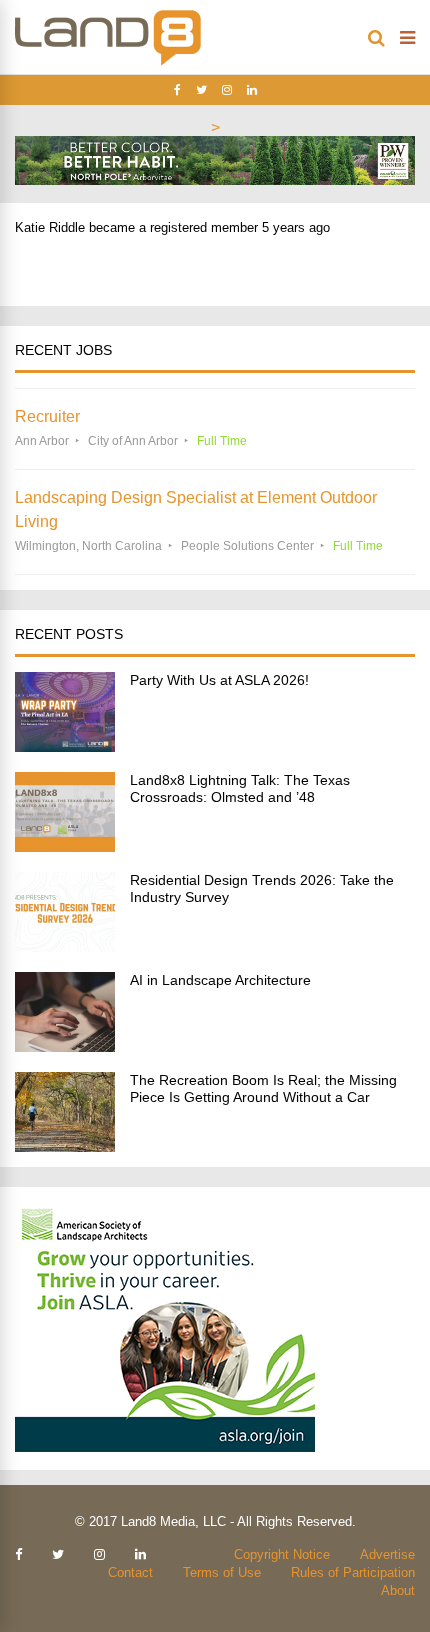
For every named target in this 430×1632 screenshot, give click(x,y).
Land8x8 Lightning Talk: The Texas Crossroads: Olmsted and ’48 (240, 788)
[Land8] (108, 62)
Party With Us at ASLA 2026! (219, 680)
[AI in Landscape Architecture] (65, 1046)
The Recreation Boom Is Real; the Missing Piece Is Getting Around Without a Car (263, 1088)
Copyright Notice (282, 1554)
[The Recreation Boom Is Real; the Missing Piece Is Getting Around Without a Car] (65, 1146)
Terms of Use (222, 1572)
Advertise (387, 1554)
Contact (130, 1572)
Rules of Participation (353, 1572)
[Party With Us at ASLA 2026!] (65, 746)
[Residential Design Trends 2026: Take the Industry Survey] (65, 946)
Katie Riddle (50, 227)
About (398, 1590)
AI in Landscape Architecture (220, 980)
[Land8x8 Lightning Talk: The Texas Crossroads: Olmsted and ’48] (65, 846)
